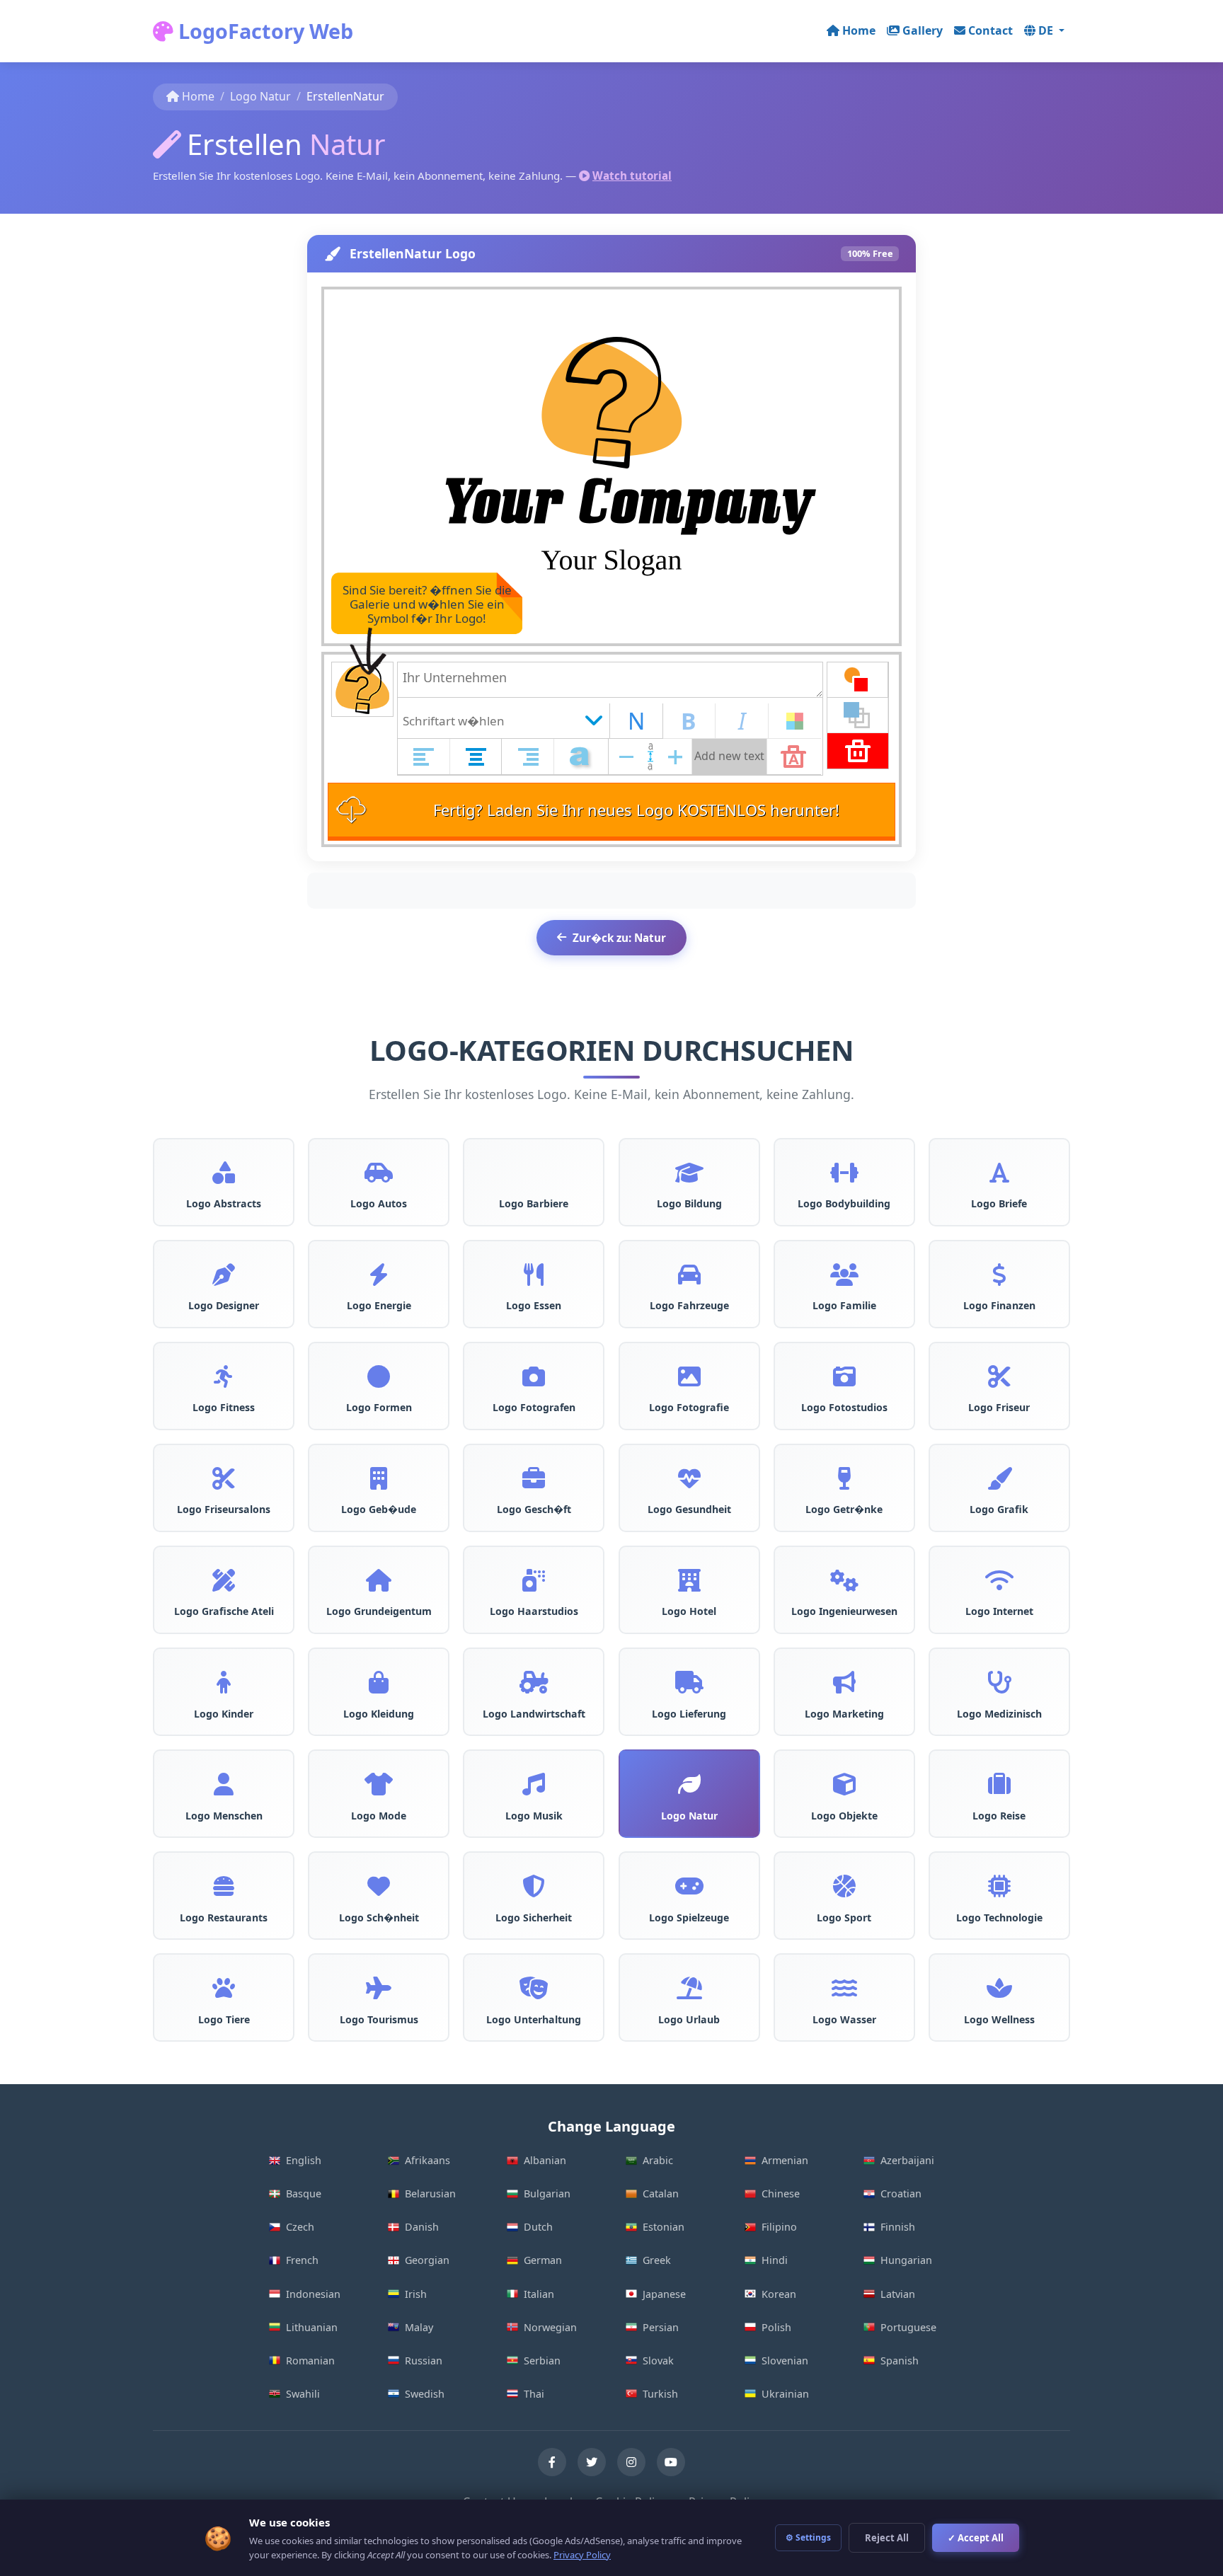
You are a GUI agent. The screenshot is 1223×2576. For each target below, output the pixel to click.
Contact (991, 30)
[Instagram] (631, 2462)
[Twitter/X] (592, 2462)
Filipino (779, 2227)
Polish (776, 2327)
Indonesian (313, 2294)
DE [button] (1047, 30)
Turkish (660, 2394)
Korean (779, 2294)
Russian (424, 2361)
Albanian (545, 2160)
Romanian (310, 2361)
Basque (304, 2193)
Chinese (781, 2193)
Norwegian (550, 2327)
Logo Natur (260, 96)
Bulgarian (547, 2193)
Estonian (664, 2227)
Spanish (900, 2361)
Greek (657, 2260)
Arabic (658, 2160)
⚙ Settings (808, 2537)
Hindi (775, 2260)
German (543, 2260)
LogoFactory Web (263, 31)
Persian (661, 2327)
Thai (534, 2394)
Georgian (427, 2260)
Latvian (898, 2294)
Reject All (887, 2538)
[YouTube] (671, 2462)
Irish (416, 2294)
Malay (419, 2327)
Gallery (923, 30)
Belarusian (430, 2193)
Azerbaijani (907, 2160)
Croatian (901, 2193)
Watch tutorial (632, 176)
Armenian (785, 2160)
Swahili (303, 2394)
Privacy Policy (582, 2555)
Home (859, 30)
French (302, 2260)
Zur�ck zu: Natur (619, 938)
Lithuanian (312, 2327)
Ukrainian (785, 2394)
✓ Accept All (976, 2538)
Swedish (425, 2394)
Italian (539, 2294)
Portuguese (908, 2327)
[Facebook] (552, 2462)
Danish (422, 2227)
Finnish (898, 2227)
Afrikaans (427, 2160)
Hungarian (906, 2260)
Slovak (658, 2361)
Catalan (661, 2193)
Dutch (538, 2227)
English (304, 2160)
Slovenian (785, 2361)
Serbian (542, 2361)
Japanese (664, 2294)
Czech (300, 2227)
